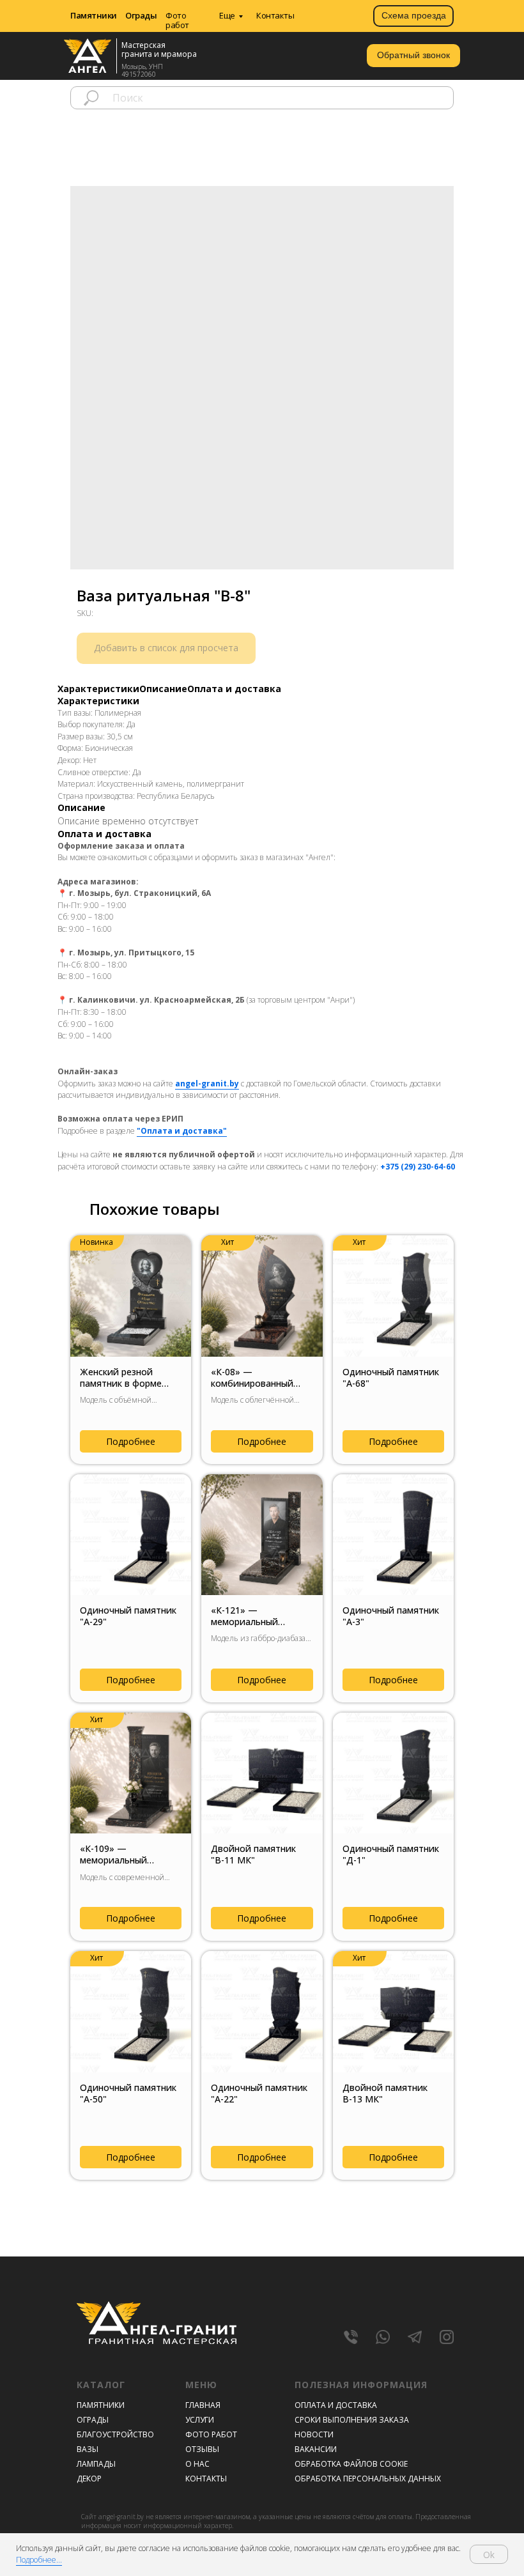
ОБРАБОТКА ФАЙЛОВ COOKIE (351, 2464)
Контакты (275, 15)
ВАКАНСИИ (316, 2449)
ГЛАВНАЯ (203, 2405)
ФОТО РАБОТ (211, 2434)
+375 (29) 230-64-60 (418, 1167)
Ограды (141, 15)
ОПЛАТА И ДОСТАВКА (336, 2405)
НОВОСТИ (314, 2434)
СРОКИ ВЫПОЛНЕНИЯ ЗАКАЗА (352, 2420)
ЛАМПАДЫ (96, 2464)
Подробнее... (39, 2560)
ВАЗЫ (88, 2449)
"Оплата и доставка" (182, 1131)
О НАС (197, 2464)
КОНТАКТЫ (206, 2479)
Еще (227, 15)
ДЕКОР (89, 2479)
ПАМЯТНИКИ (101, 2405)
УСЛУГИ (200, 2420)
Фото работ (177, 20)
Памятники (94, 15)
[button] (413, 56)
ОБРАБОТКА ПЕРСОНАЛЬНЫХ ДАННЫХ (368, 2479)
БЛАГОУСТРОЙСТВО (115, 2434)
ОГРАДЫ (93, 2420)
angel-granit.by (207, 1084)
